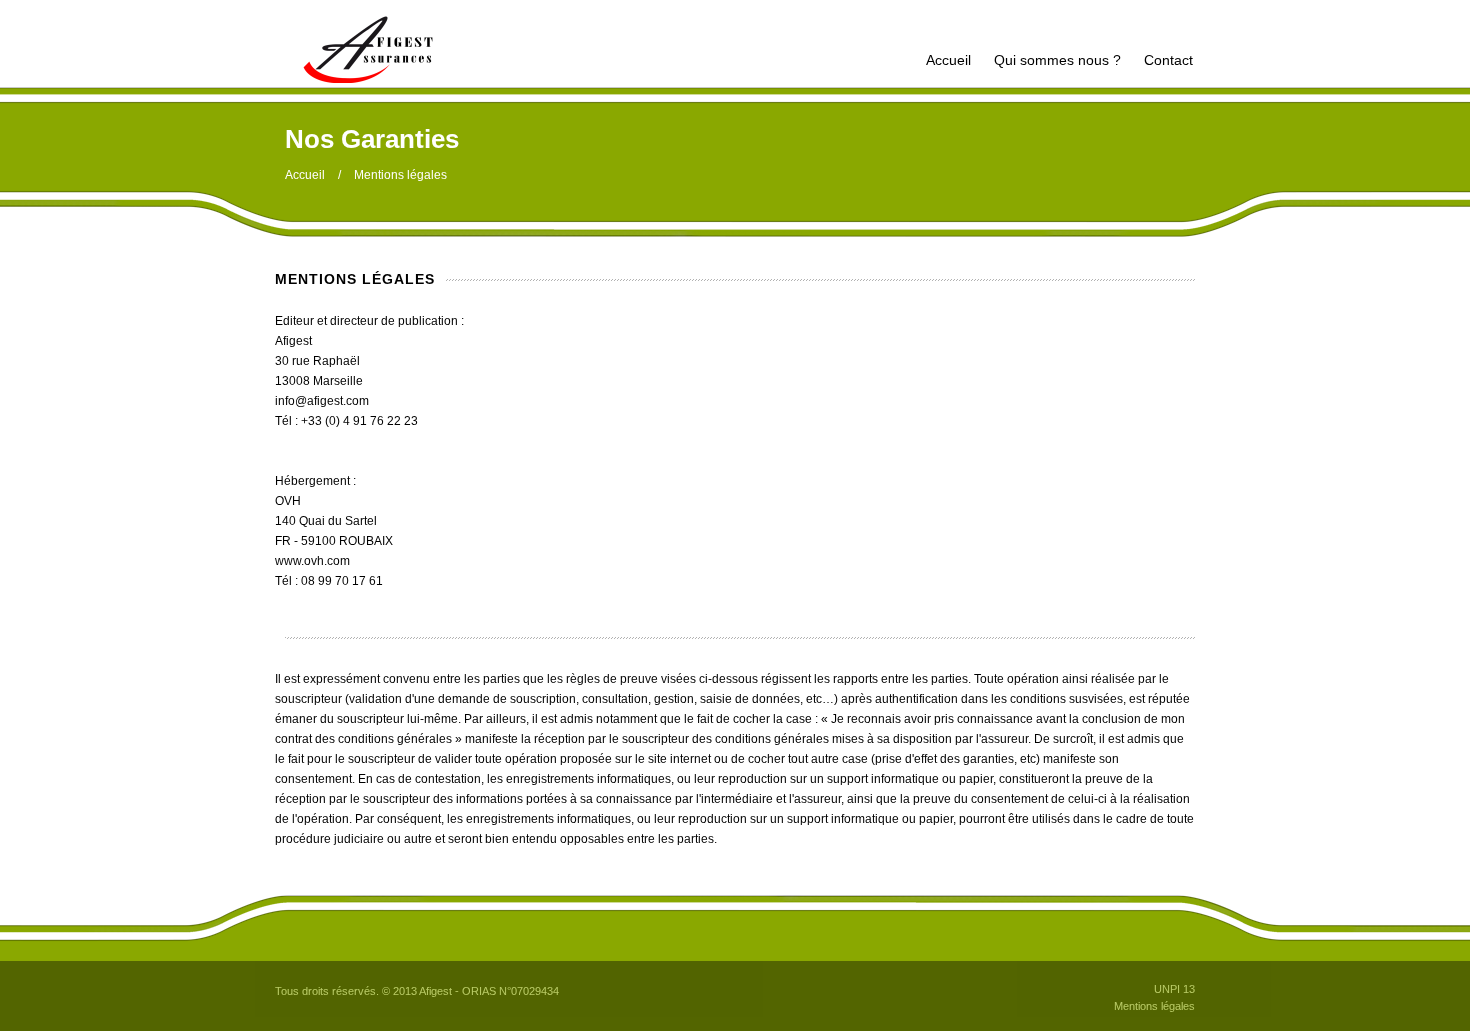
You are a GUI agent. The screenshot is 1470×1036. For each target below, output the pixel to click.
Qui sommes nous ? (1057, 60)
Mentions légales (1154, 1006)
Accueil (948, 60)
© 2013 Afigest (417, 991)
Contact (1168, 60)
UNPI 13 (1174, 989)
